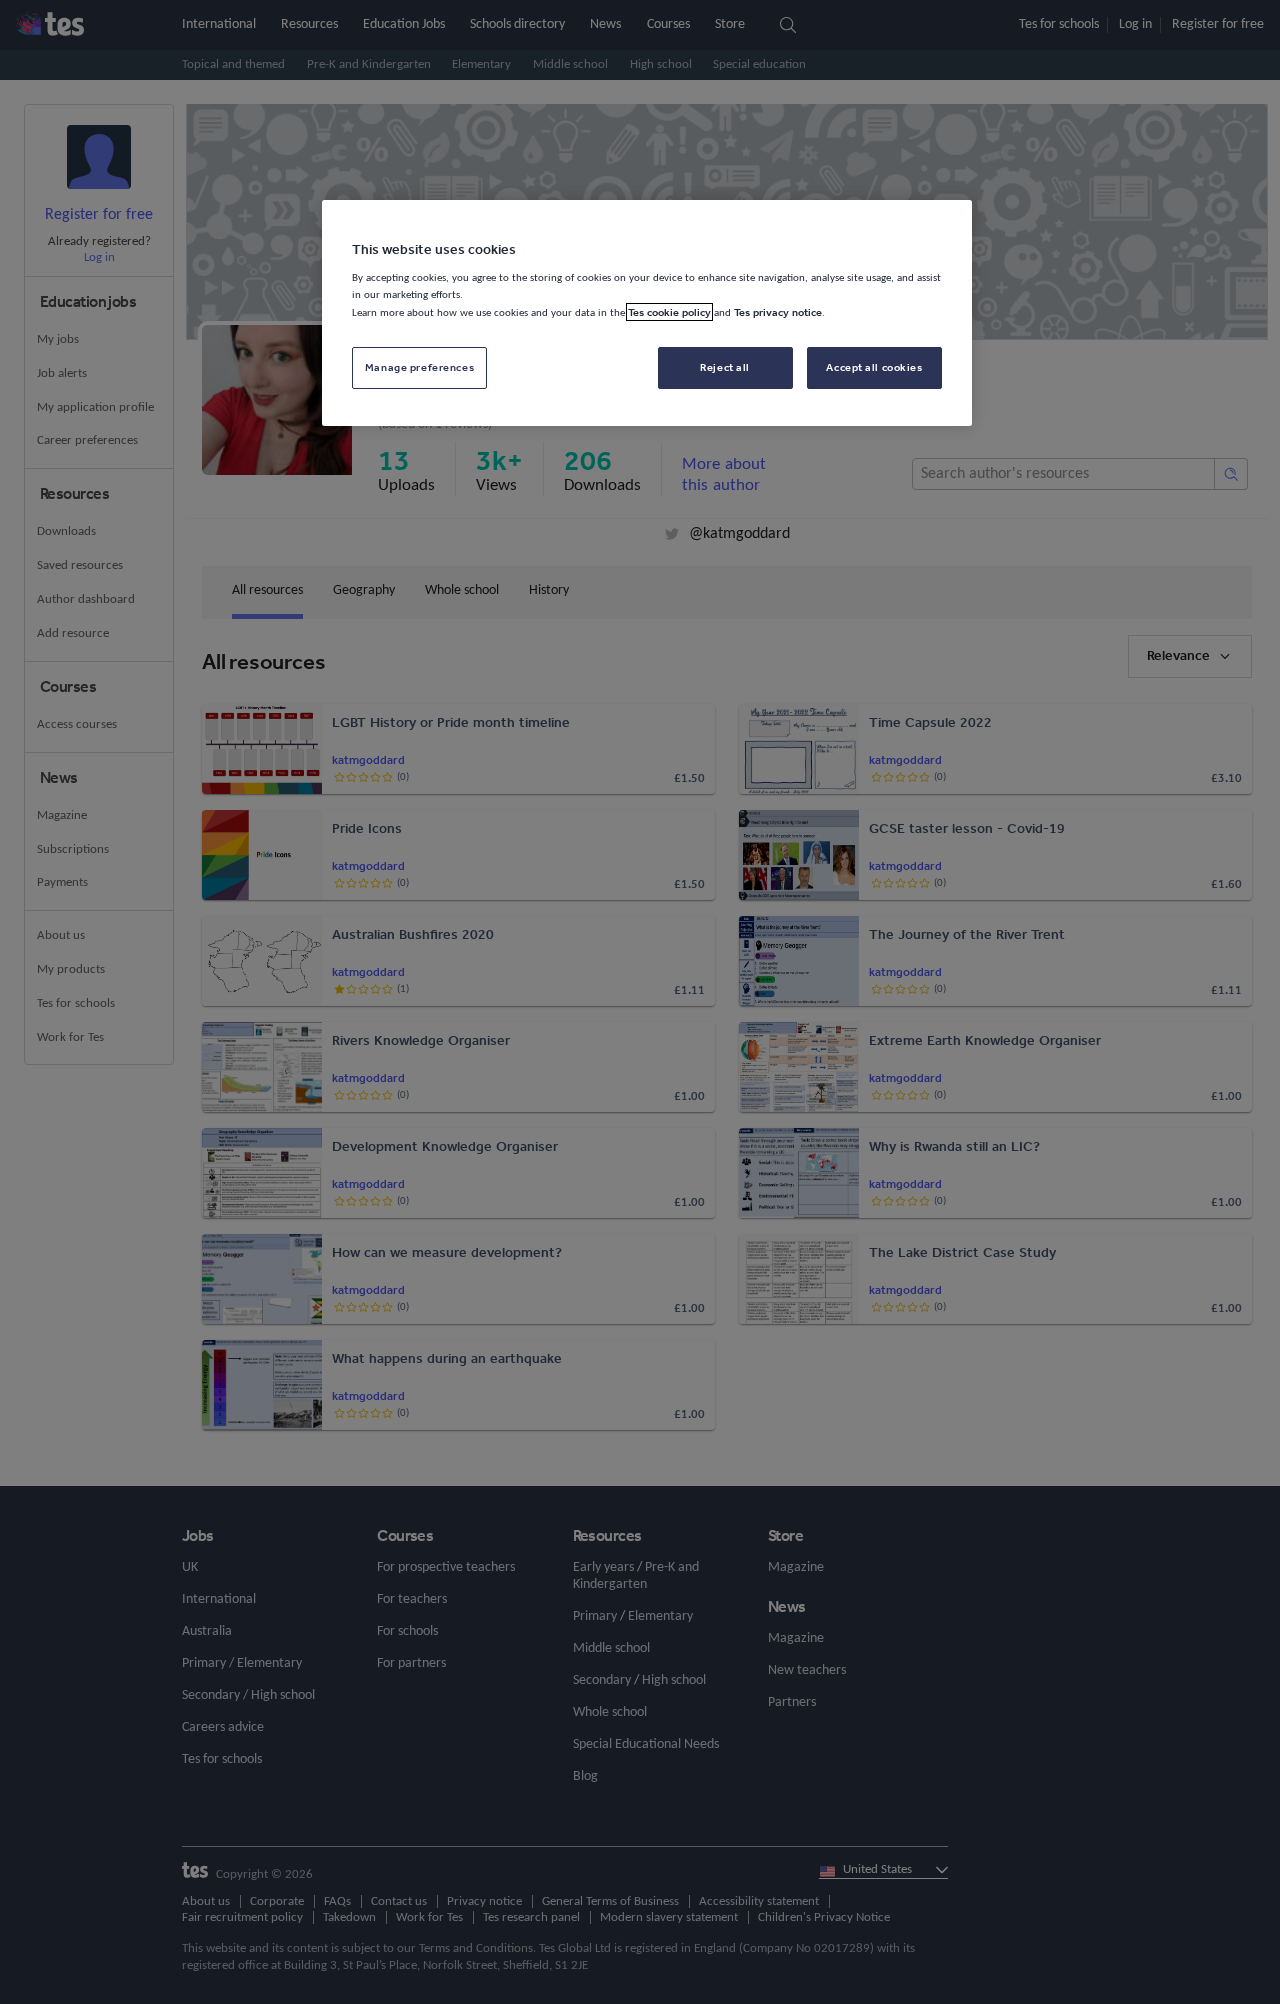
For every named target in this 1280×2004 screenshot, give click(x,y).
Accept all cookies (874, 367)
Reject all (725, 367)
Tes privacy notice (778, 312)
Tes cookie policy (669, 312)
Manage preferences (419, 367)
